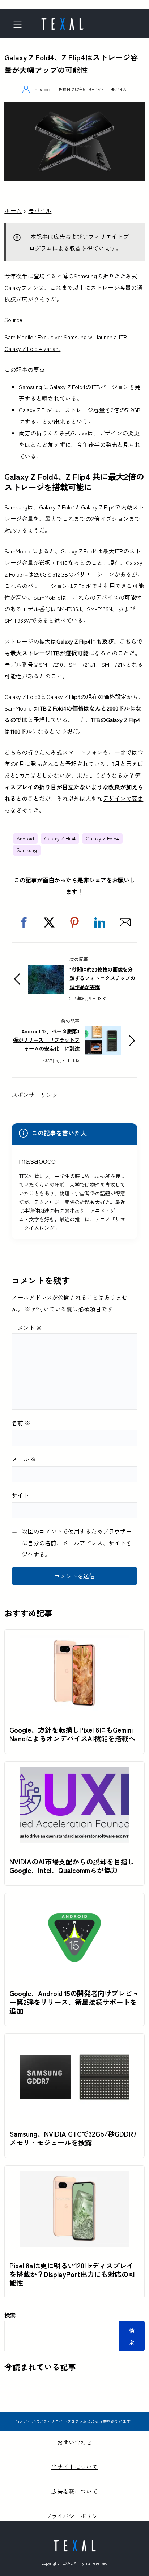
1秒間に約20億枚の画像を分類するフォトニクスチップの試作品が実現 (102, 978)
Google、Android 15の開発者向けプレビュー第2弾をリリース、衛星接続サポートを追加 (74, 2002)
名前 (21, 1423)
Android (25, 838)
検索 (10, 2315)
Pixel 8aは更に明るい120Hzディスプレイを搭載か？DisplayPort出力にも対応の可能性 (72, 2274)
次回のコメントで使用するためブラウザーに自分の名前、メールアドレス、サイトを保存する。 (77, 1543)
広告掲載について (74, 2491)
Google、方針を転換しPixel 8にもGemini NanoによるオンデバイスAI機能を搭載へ (72, 1734)
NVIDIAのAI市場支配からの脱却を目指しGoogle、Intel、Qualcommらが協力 (72, 1866)
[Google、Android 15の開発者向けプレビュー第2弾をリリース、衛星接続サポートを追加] (74, 1904)
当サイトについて (74, 2467)
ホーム (13, 210)
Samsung (85, 276)
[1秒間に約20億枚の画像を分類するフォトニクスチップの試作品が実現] (46, 970)
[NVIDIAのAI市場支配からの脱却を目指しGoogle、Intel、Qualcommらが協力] (74, 1773)
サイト (20, 1495)
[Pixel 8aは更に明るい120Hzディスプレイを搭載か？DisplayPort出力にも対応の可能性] (74, 2177)
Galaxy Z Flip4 (98, 507)
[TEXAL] (62, 22)
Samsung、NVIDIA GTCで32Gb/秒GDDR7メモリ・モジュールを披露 (73, 2138)
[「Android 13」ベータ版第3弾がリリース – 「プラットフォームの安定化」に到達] (103, 1032)
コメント (27, 1328)
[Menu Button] (20, 25)
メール (24, 1459)
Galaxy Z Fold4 (57, 507)
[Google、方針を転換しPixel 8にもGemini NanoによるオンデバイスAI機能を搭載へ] (74, 1641)
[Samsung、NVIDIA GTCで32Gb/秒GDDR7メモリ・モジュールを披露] (74, 2045)
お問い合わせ (74, 2442)
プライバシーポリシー (74, 2516)
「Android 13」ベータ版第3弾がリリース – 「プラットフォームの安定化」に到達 (46, 1040)
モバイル (119, 89)
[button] (24, 922)
